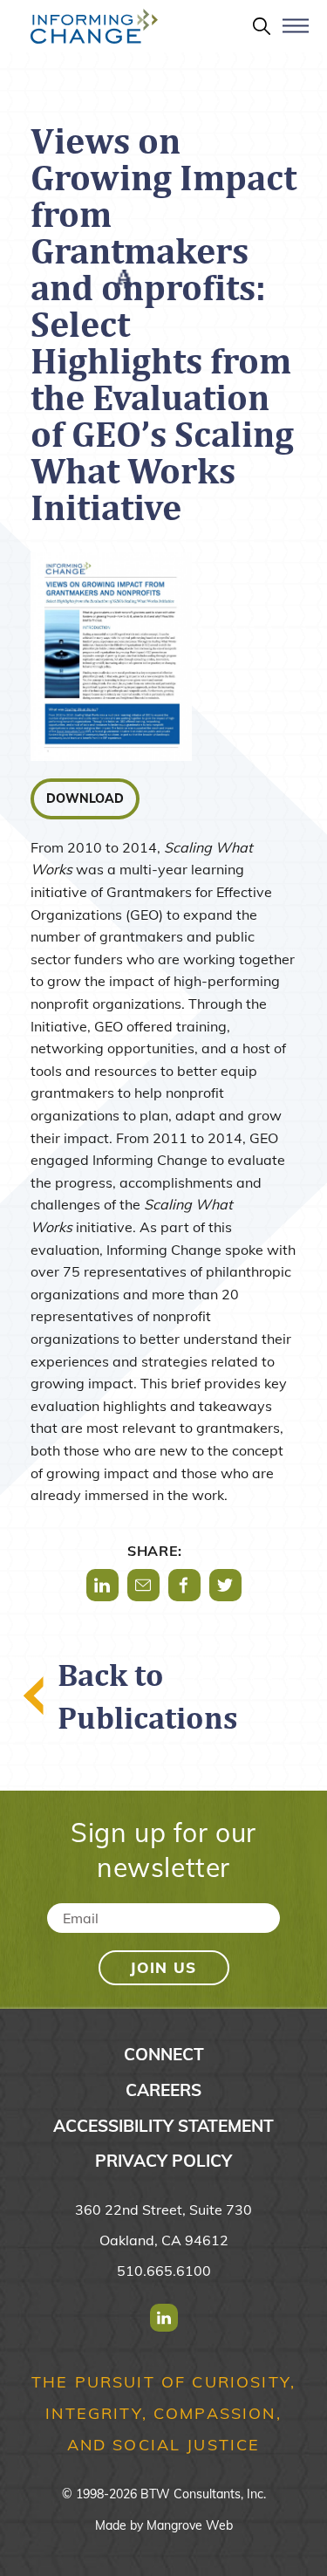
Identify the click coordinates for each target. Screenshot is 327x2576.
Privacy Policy (163, 2161)
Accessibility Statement (163, 2126)
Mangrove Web (190, 2525)
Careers (163, 2090)
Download (85, 798)
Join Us (163, 1967)
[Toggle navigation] (296, 33)
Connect (164, 2054)
